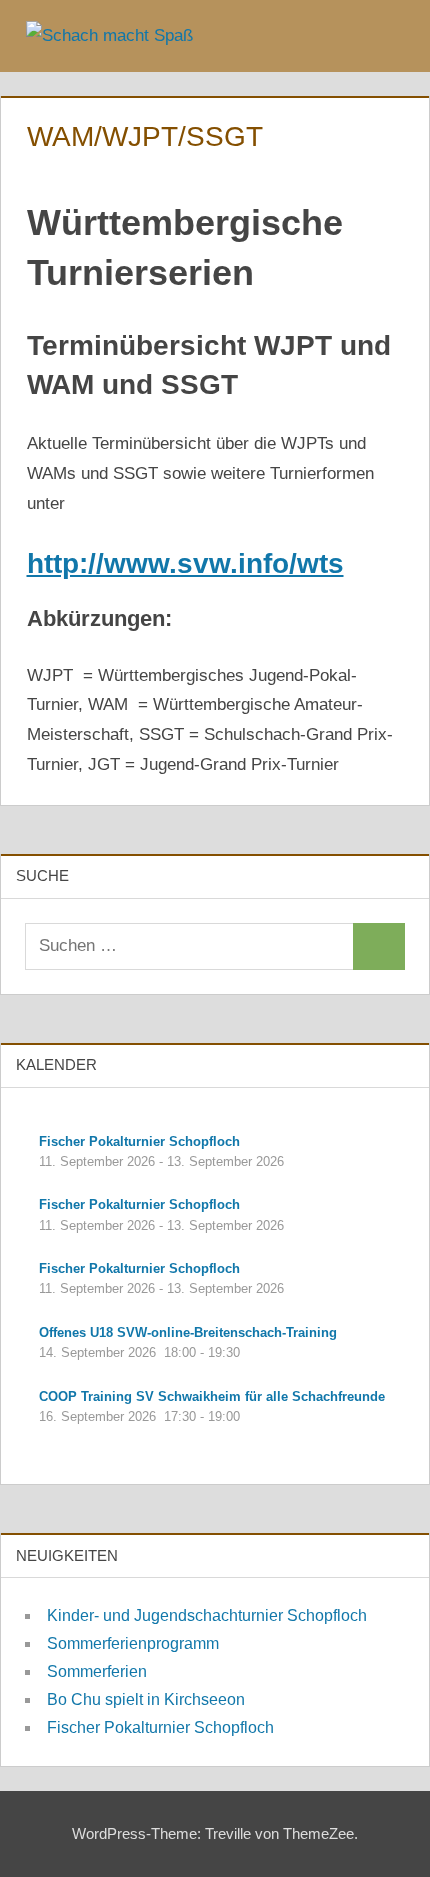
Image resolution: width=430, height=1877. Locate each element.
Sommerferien (97, 1671)
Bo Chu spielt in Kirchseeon (146, 1699)
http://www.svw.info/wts (185, 563)
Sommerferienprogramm (133, 1643)
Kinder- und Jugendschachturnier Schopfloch (207, 1615)
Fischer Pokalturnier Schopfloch (160, 1727)
